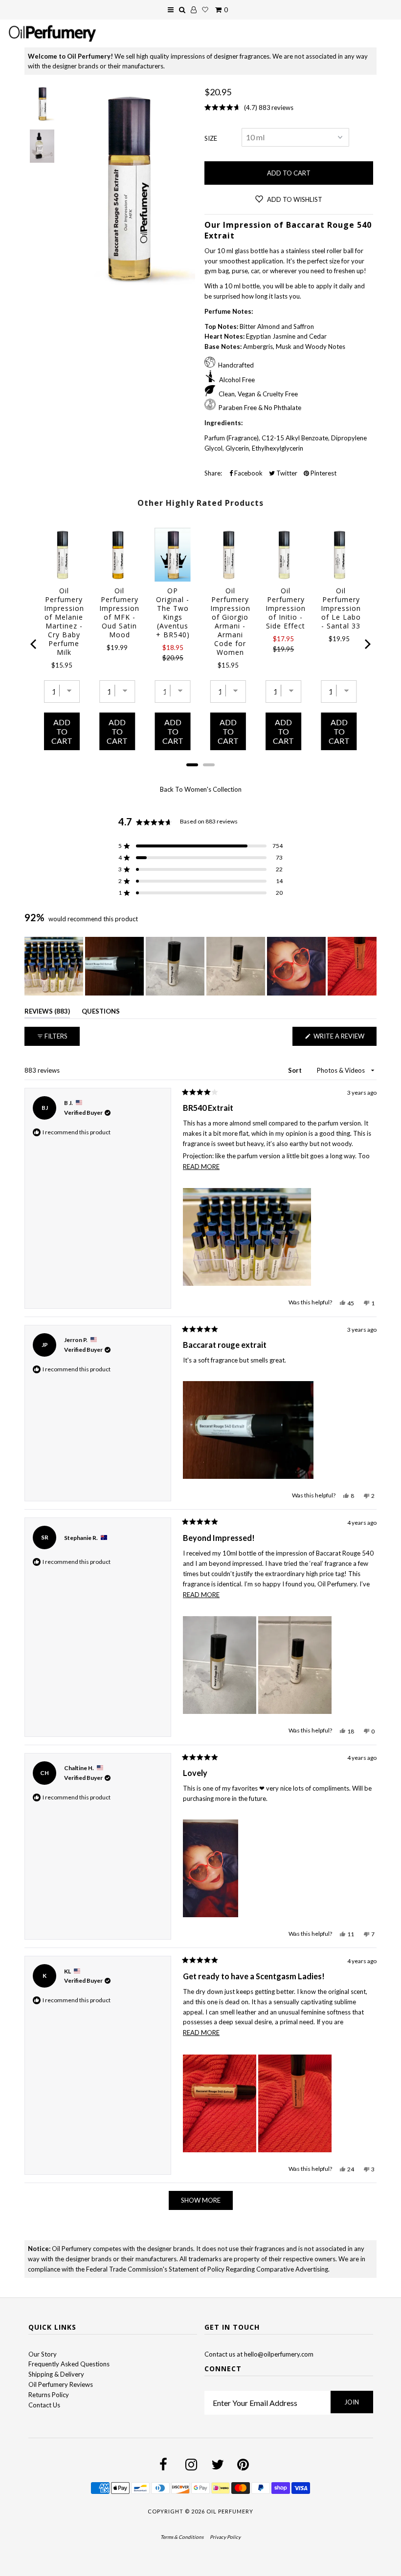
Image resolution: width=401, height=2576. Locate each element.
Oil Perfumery (230, 2511)
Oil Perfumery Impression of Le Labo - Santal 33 (341, 608)
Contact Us (44, 2405)
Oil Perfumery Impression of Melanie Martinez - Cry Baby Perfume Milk (64, 622)
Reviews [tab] (47, 1013)
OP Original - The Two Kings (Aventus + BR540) (173, 613)
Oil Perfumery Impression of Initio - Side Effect (286, 608)
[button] (200, 846)
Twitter (286, 473)
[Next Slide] (369, 966)
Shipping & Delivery (56, 2374)
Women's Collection (213, 789)
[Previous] (34, 644)
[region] (200, 966)
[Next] (367, 644)
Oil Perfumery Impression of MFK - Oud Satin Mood (119, 613)
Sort (296, 1070)
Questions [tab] (101, 1013)
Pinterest (323, 473)
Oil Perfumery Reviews (61, 2384)
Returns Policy (49, 2395)
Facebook (248, 473)
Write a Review (344, 1039)
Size (211, 138)
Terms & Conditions (182, 2537)
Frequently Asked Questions (69, 2364)
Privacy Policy (225, 2537)
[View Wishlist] (205, 10)
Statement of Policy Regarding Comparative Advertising (248, 2269)
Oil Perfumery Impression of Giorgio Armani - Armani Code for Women (230, 622)
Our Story (43, 2354)
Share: (213, 473)
